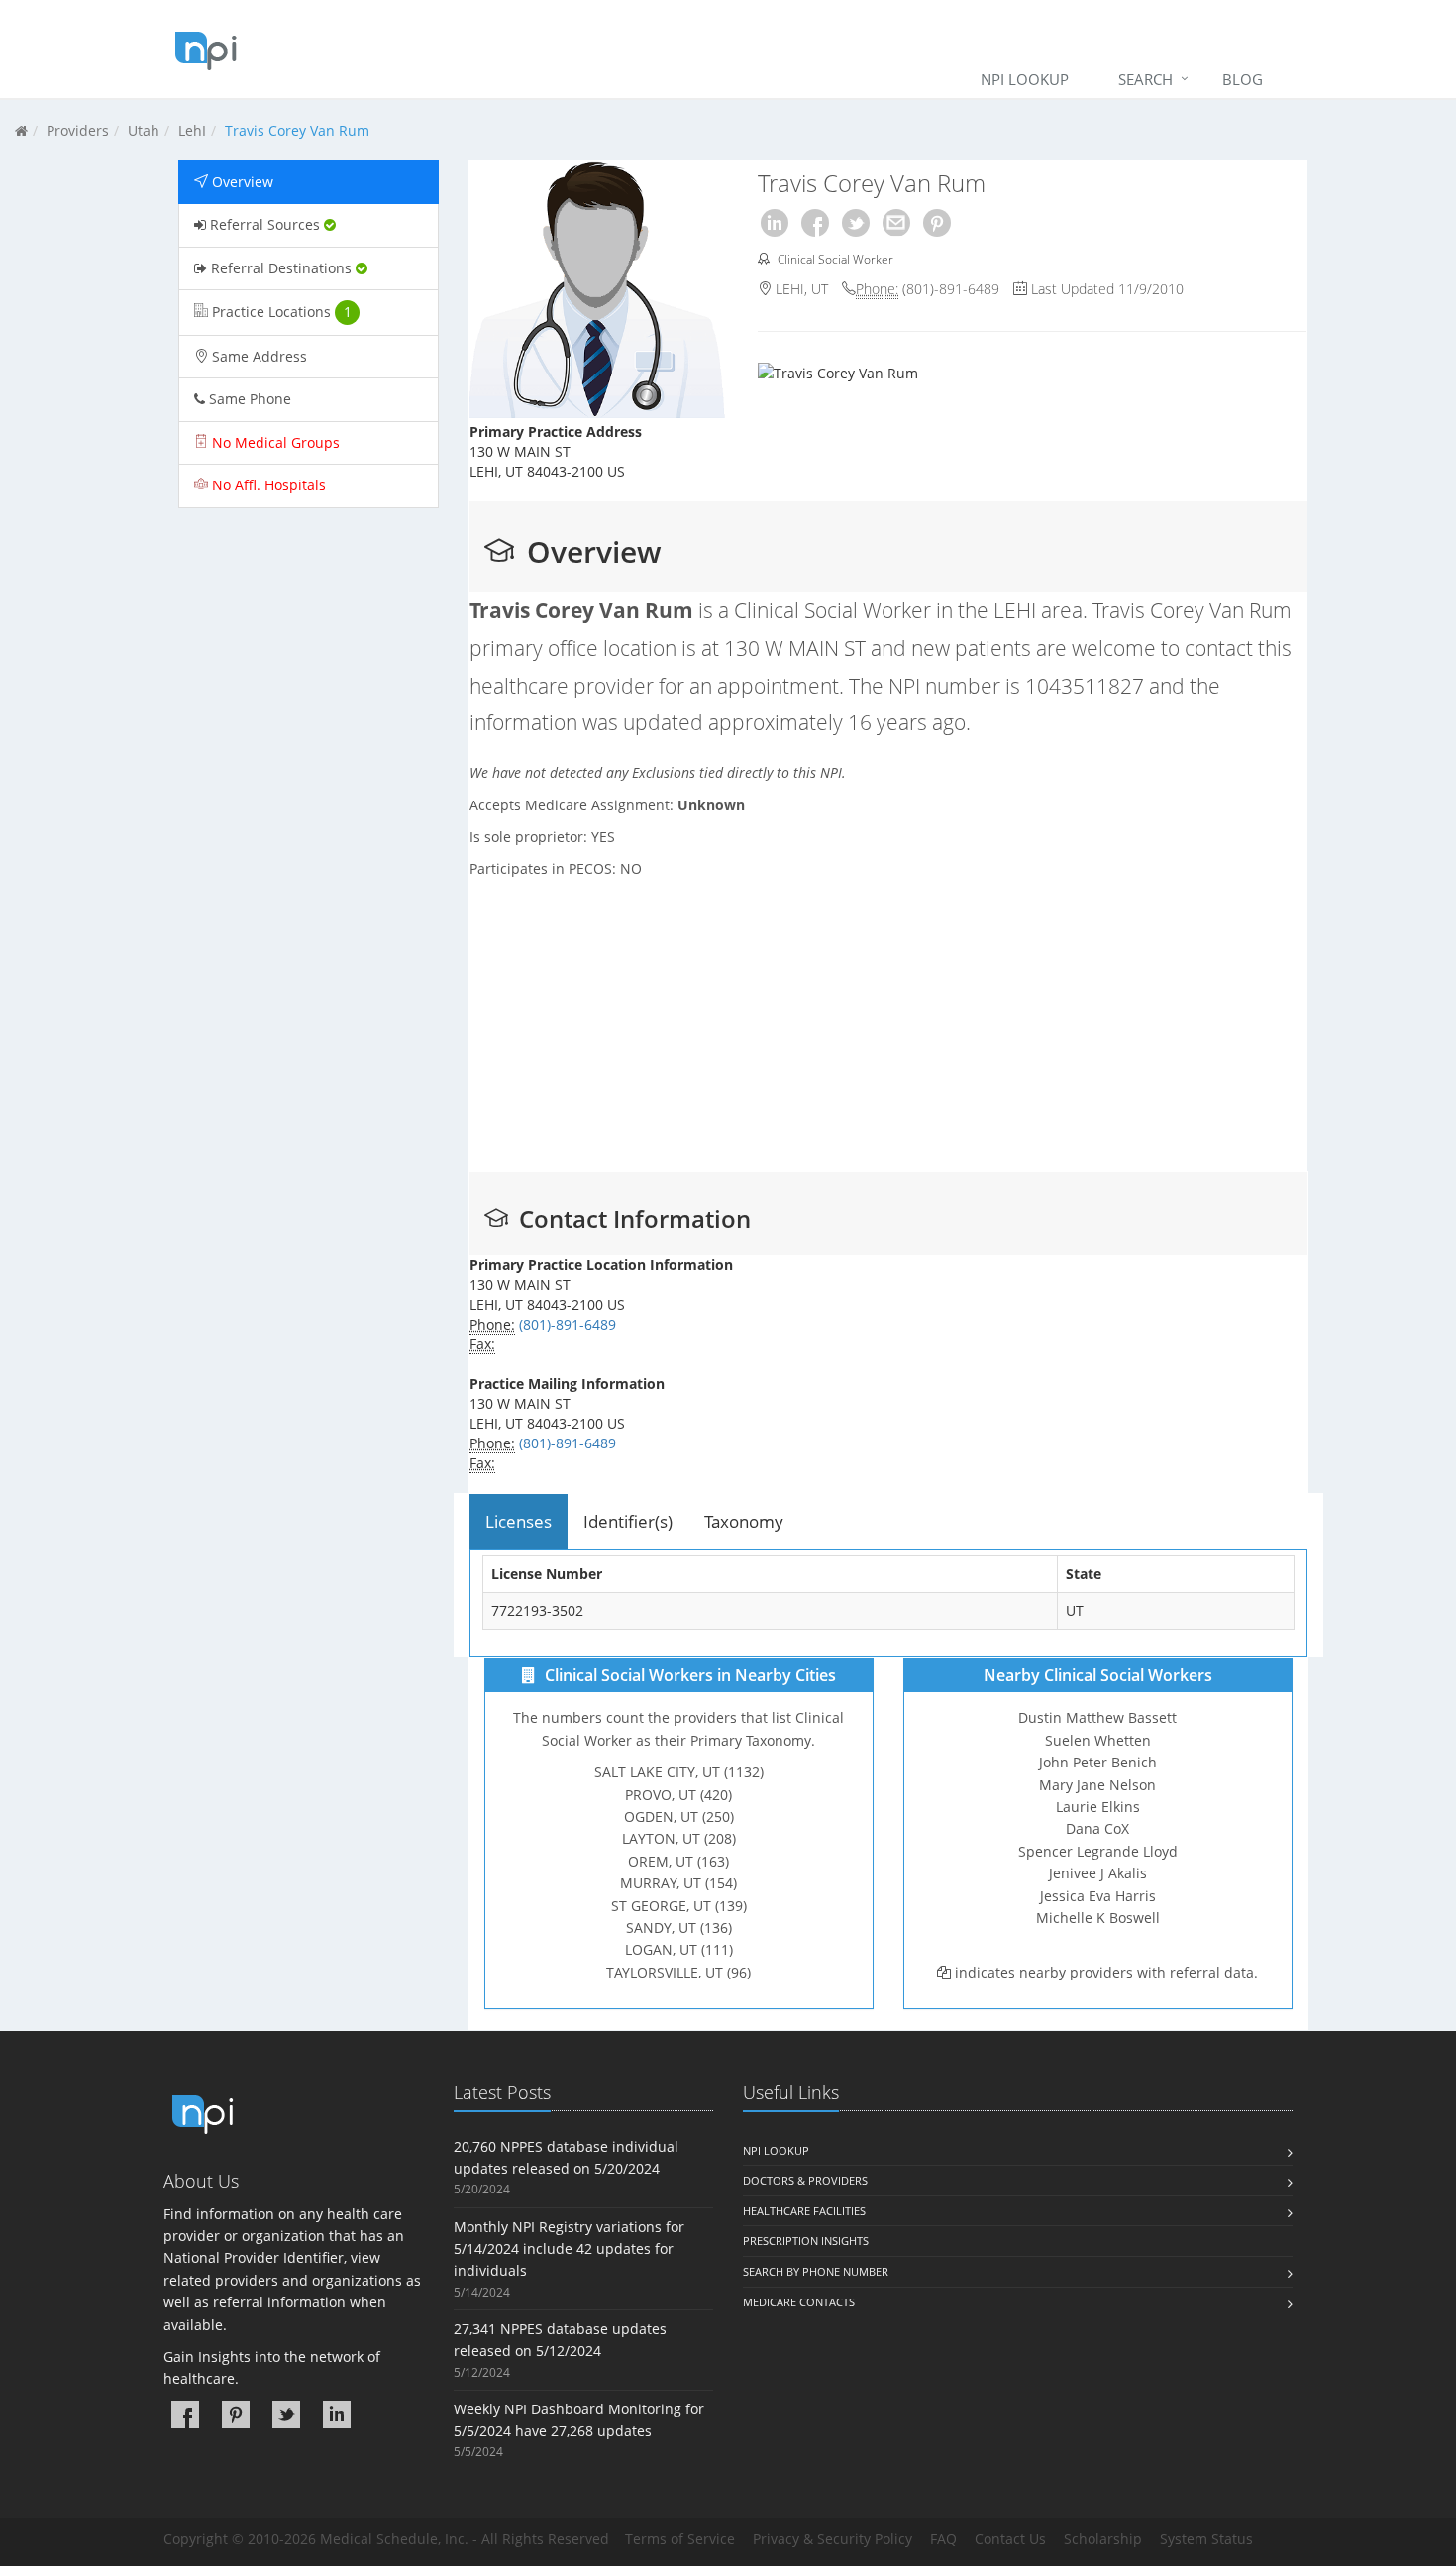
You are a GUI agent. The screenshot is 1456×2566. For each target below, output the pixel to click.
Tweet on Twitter (856, 223)
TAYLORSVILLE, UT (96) (678, 1972)
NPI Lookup (1025, 79)
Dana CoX (1097, 1829)
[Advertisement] (309, 825)
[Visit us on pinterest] (236, 2414)
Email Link (896, 223)
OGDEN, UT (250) (678, 1817)
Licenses (519, 1521)
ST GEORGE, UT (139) (678, 1906)
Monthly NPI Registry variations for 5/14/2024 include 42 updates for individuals (569, 2249)
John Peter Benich (1097, 1763)
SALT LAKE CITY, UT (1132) (678, 1773)
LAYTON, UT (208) (678, 1839)
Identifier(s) (628, 1521)
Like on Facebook (815, 223)
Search (1145, 79)
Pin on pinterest (937, 223)
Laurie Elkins (1097, 1807)
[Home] (21, 130)
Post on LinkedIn (775, 223)
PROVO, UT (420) (678, 1795)
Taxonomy (744, 1521)
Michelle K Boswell (1097, 1918)
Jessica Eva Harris (1097, 1896)
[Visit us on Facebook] (185, 2414)
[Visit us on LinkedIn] (337, 2414)
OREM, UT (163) (678, 1861)
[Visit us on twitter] (286, 2414)
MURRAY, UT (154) (678, 1884)
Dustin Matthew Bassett (1097, 1718)
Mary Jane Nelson (1097, 1785)
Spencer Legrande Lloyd (1097, 1851)
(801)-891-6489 (951, 289)
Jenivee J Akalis (1097, 1874)
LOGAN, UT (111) (678, 1950)
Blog (1243, 79)
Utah (144, 130)
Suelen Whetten (1097, 1740)
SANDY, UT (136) (678, 1927)
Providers (78, 130)
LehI (192, 130)
